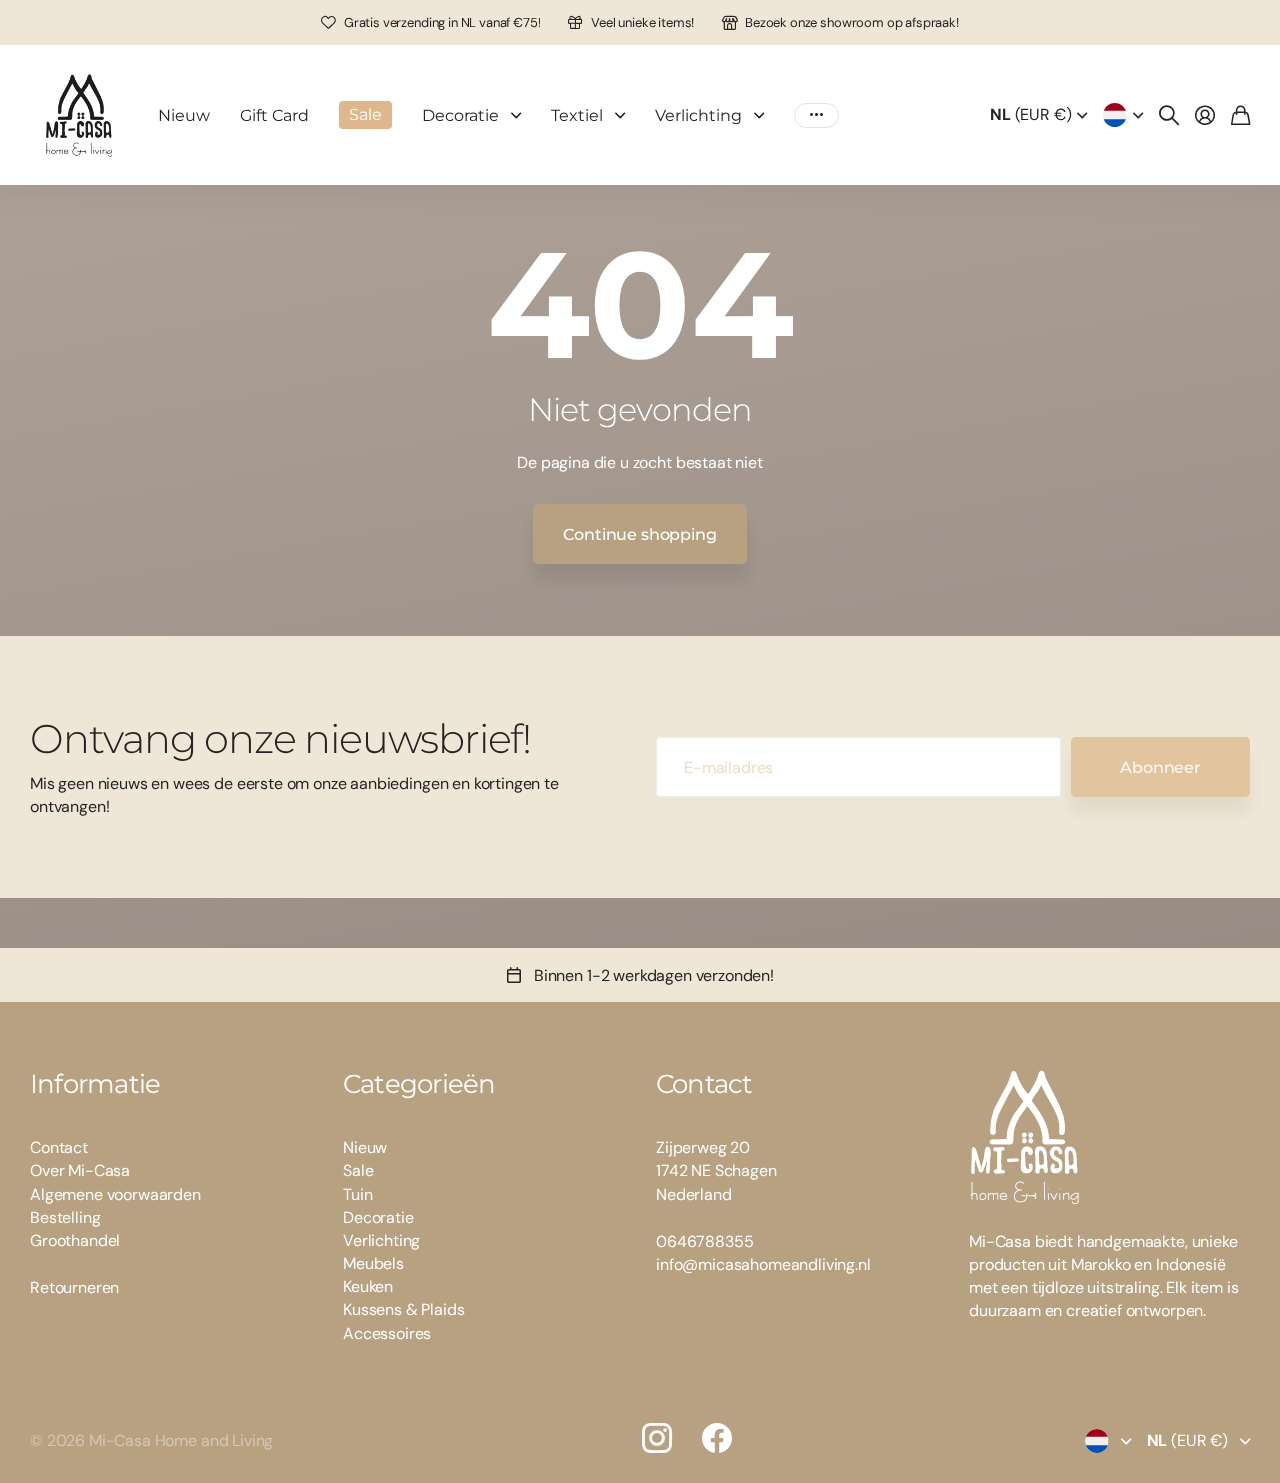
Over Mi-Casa (80, 1170)
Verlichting (698, 115)
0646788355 (704, 1241)
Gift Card (274, 115)
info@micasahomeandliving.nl (763, 1264)
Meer (816, 115)
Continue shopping (639, 534)
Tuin (357, 1194)
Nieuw (184, 115)
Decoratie (460, 115)
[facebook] (717, 1438)
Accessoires (387, 1333)
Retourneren (74, 1287)
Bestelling (65, 1217)
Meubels (373, 1263)
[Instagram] (657, 1438)
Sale (358, 1170)
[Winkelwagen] (1240, 115)
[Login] (1205, 115)
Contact (59, 1147)
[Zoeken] (1169, 115)
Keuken (368, 1286)
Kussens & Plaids (403, 1309)
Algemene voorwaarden (115, 1194)
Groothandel (75, 1240)
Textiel (577, 115)
